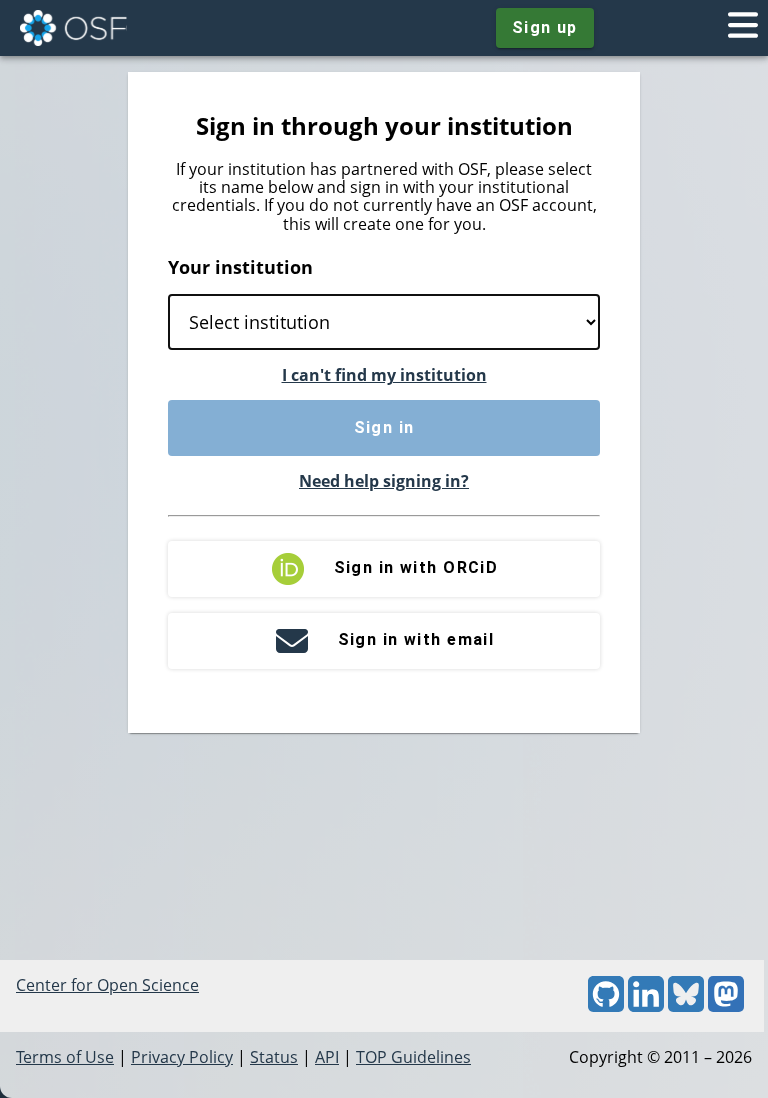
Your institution (240, 267)
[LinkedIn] (646, 1006)
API (327, 1057)
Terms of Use (65, 1057)
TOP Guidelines (413, 1057)
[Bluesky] (686, 1006)
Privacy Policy (182, 1057)
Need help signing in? (384, 481)
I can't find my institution (384, 375)
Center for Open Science (107, 985)
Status (274, 1057)
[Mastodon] (726, 1006)
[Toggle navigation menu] (743, 28)
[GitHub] (606, 1006)
